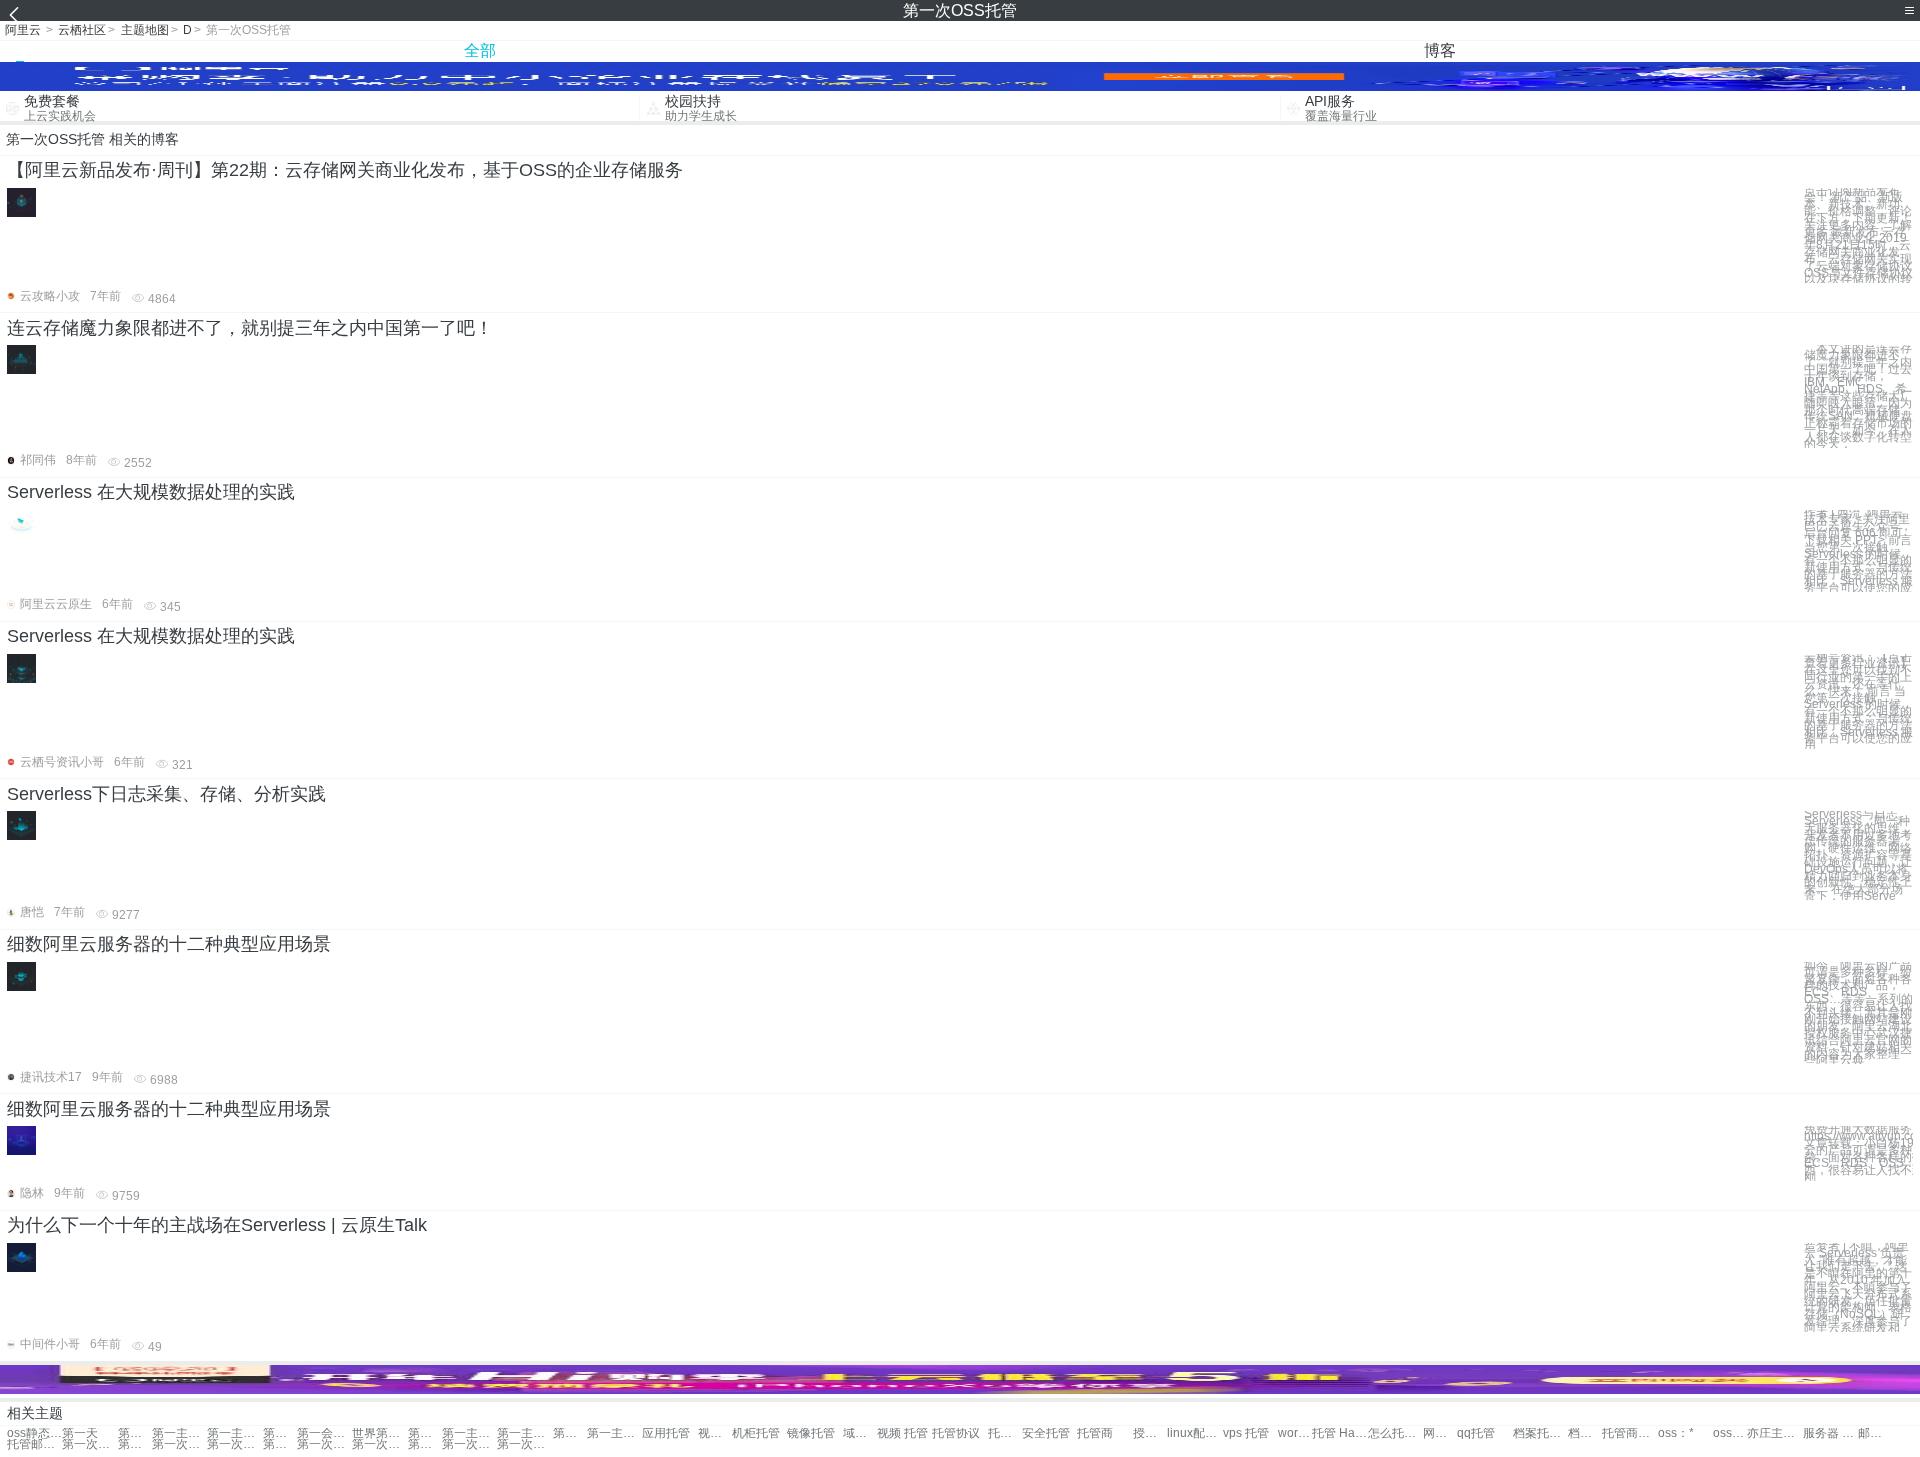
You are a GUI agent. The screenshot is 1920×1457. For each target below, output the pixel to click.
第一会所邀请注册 (324, 1433)
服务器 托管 (1830, 1433)
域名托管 (860, 1433)
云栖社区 (82, 30)
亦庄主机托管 (1774, 1433)
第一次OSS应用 (135, 1444)
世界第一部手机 (379, 1433)
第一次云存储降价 (379, 1444)
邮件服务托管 (1875, 1433)
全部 (480, 50)
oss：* (1676, 1433)
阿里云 (23, 30)
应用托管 (666, 1433)
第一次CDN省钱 (425, 1444)
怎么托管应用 (1395, 1433)
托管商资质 (1629, 1433)
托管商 (1095, 1433)
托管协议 (956, 1433)
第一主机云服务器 (469, 1433)
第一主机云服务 (570, 1433)
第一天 (80, 1433)
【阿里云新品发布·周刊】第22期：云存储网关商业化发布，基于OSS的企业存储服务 (345, 170)
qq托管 (1476, 1433)
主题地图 (145, 30)
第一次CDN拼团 (524, 1444)
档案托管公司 (1540, 1433)
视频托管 (715, 1433)
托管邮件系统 (34, 1444)
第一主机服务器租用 (614, 1433)
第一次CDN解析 (179, 1444)
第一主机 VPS (234, 1433)
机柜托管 (756, 1433)
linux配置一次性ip (1194, 1433)
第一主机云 (179, 1433)
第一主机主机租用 (524, 1433)
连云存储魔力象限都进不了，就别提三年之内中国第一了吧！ (250, 328)
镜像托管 (811, 1433)
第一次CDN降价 (469, 1444)
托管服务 (1005, 1433)
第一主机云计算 (280, 1433)
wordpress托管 (1295, 1433)
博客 (1440, 50)
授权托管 (1150, 1433)
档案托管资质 (1585, 1433)
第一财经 (135, 1433)
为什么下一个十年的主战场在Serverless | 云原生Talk (217, 1225)
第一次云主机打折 (89, 1444)
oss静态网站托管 (34, 1433)
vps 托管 (1246, 1433)
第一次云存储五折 (324, 1444)
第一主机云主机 (425, 1433)
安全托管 (1046, 1433)
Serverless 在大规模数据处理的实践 (151, 492)
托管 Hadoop (1339, 1433)
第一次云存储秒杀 (234, 1444)
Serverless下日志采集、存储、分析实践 (166, 794)
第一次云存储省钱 (280, 1444)
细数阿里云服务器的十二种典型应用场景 (169, 944)
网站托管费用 (1440, 1433)
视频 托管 (902, 1433)
